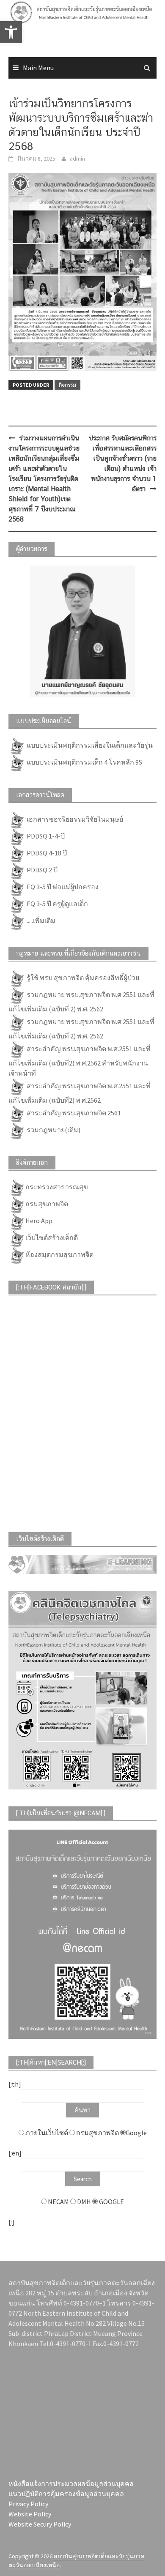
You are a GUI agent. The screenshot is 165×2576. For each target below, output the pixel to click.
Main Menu (38, 68)
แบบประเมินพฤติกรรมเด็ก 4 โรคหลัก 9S (84, 762)
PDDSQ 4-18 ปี (46, 853)
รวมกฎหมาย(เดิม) (53, 1130)
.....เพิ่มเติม (40, 921)
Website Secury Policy (40, 2524)
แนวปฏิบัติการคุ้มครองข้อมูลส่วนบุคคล (66, 2494)
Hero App (39, 1221)
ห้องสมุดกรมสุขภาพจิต (59, 1254)
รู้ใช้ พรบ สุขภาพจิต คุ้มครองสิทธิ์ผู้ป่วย (82, 978)
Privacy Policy (28, 2504)
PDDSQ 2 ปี (41, 870)
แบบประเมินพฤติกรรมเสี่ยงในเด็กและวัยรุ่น (89, 745)
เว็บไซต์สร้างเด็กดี (52, 1237)
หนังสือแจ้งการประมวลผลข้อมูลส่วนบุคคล (71, 2483)
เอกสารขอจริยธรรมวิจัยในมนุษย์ (74, 819)
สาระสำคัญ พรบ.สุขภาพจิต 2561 (73, 1113)
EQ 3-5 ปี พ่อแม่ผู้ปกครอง (62, 887)
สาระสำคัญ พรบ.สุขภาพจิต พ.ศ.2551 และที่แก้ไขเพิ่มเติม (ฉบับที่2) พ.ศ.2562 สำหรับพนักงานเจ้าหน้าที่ (80, 1061)
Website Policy (30, 2514)
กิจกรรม (67, 385)
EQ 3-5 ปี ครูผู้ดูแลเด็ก (57, 904)
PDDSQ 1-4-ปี (45, 836)
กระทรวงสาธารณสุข (57, 1187)
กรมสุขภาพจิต (47, 1204)
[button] (18, 27)
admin (77, 158)
